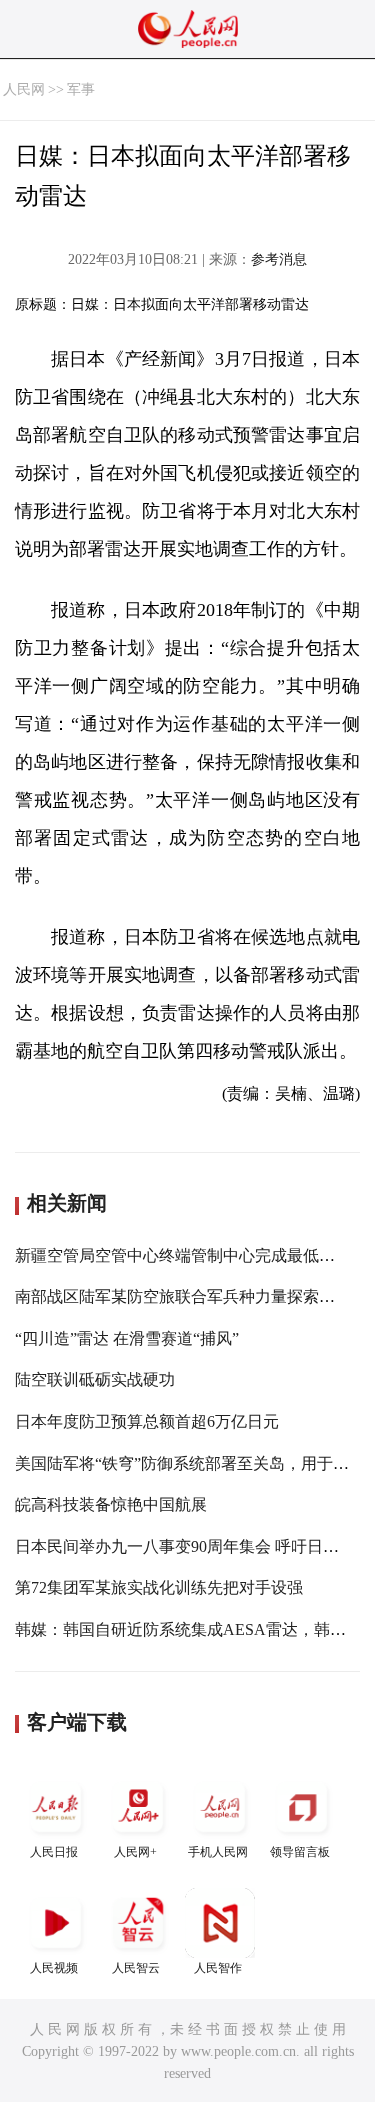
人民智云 (136, 1968)
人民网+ (135, 1852)
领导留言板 (300, 1852)
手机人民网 (218, 1852)
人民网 (24, 89)
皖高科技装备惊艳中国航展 (111, 1504)
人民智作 (218, 1968)
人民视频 (54, 1968)
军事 (81, 89)
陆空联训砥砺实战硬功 (95, 1379)
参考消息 (279, 259)
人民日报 (54, 1852)
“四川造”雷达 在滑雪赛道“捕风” (127, 1338)
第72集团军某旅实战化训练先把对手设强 (159, 1587)
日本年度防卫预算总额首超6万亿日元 (147, 1421)
